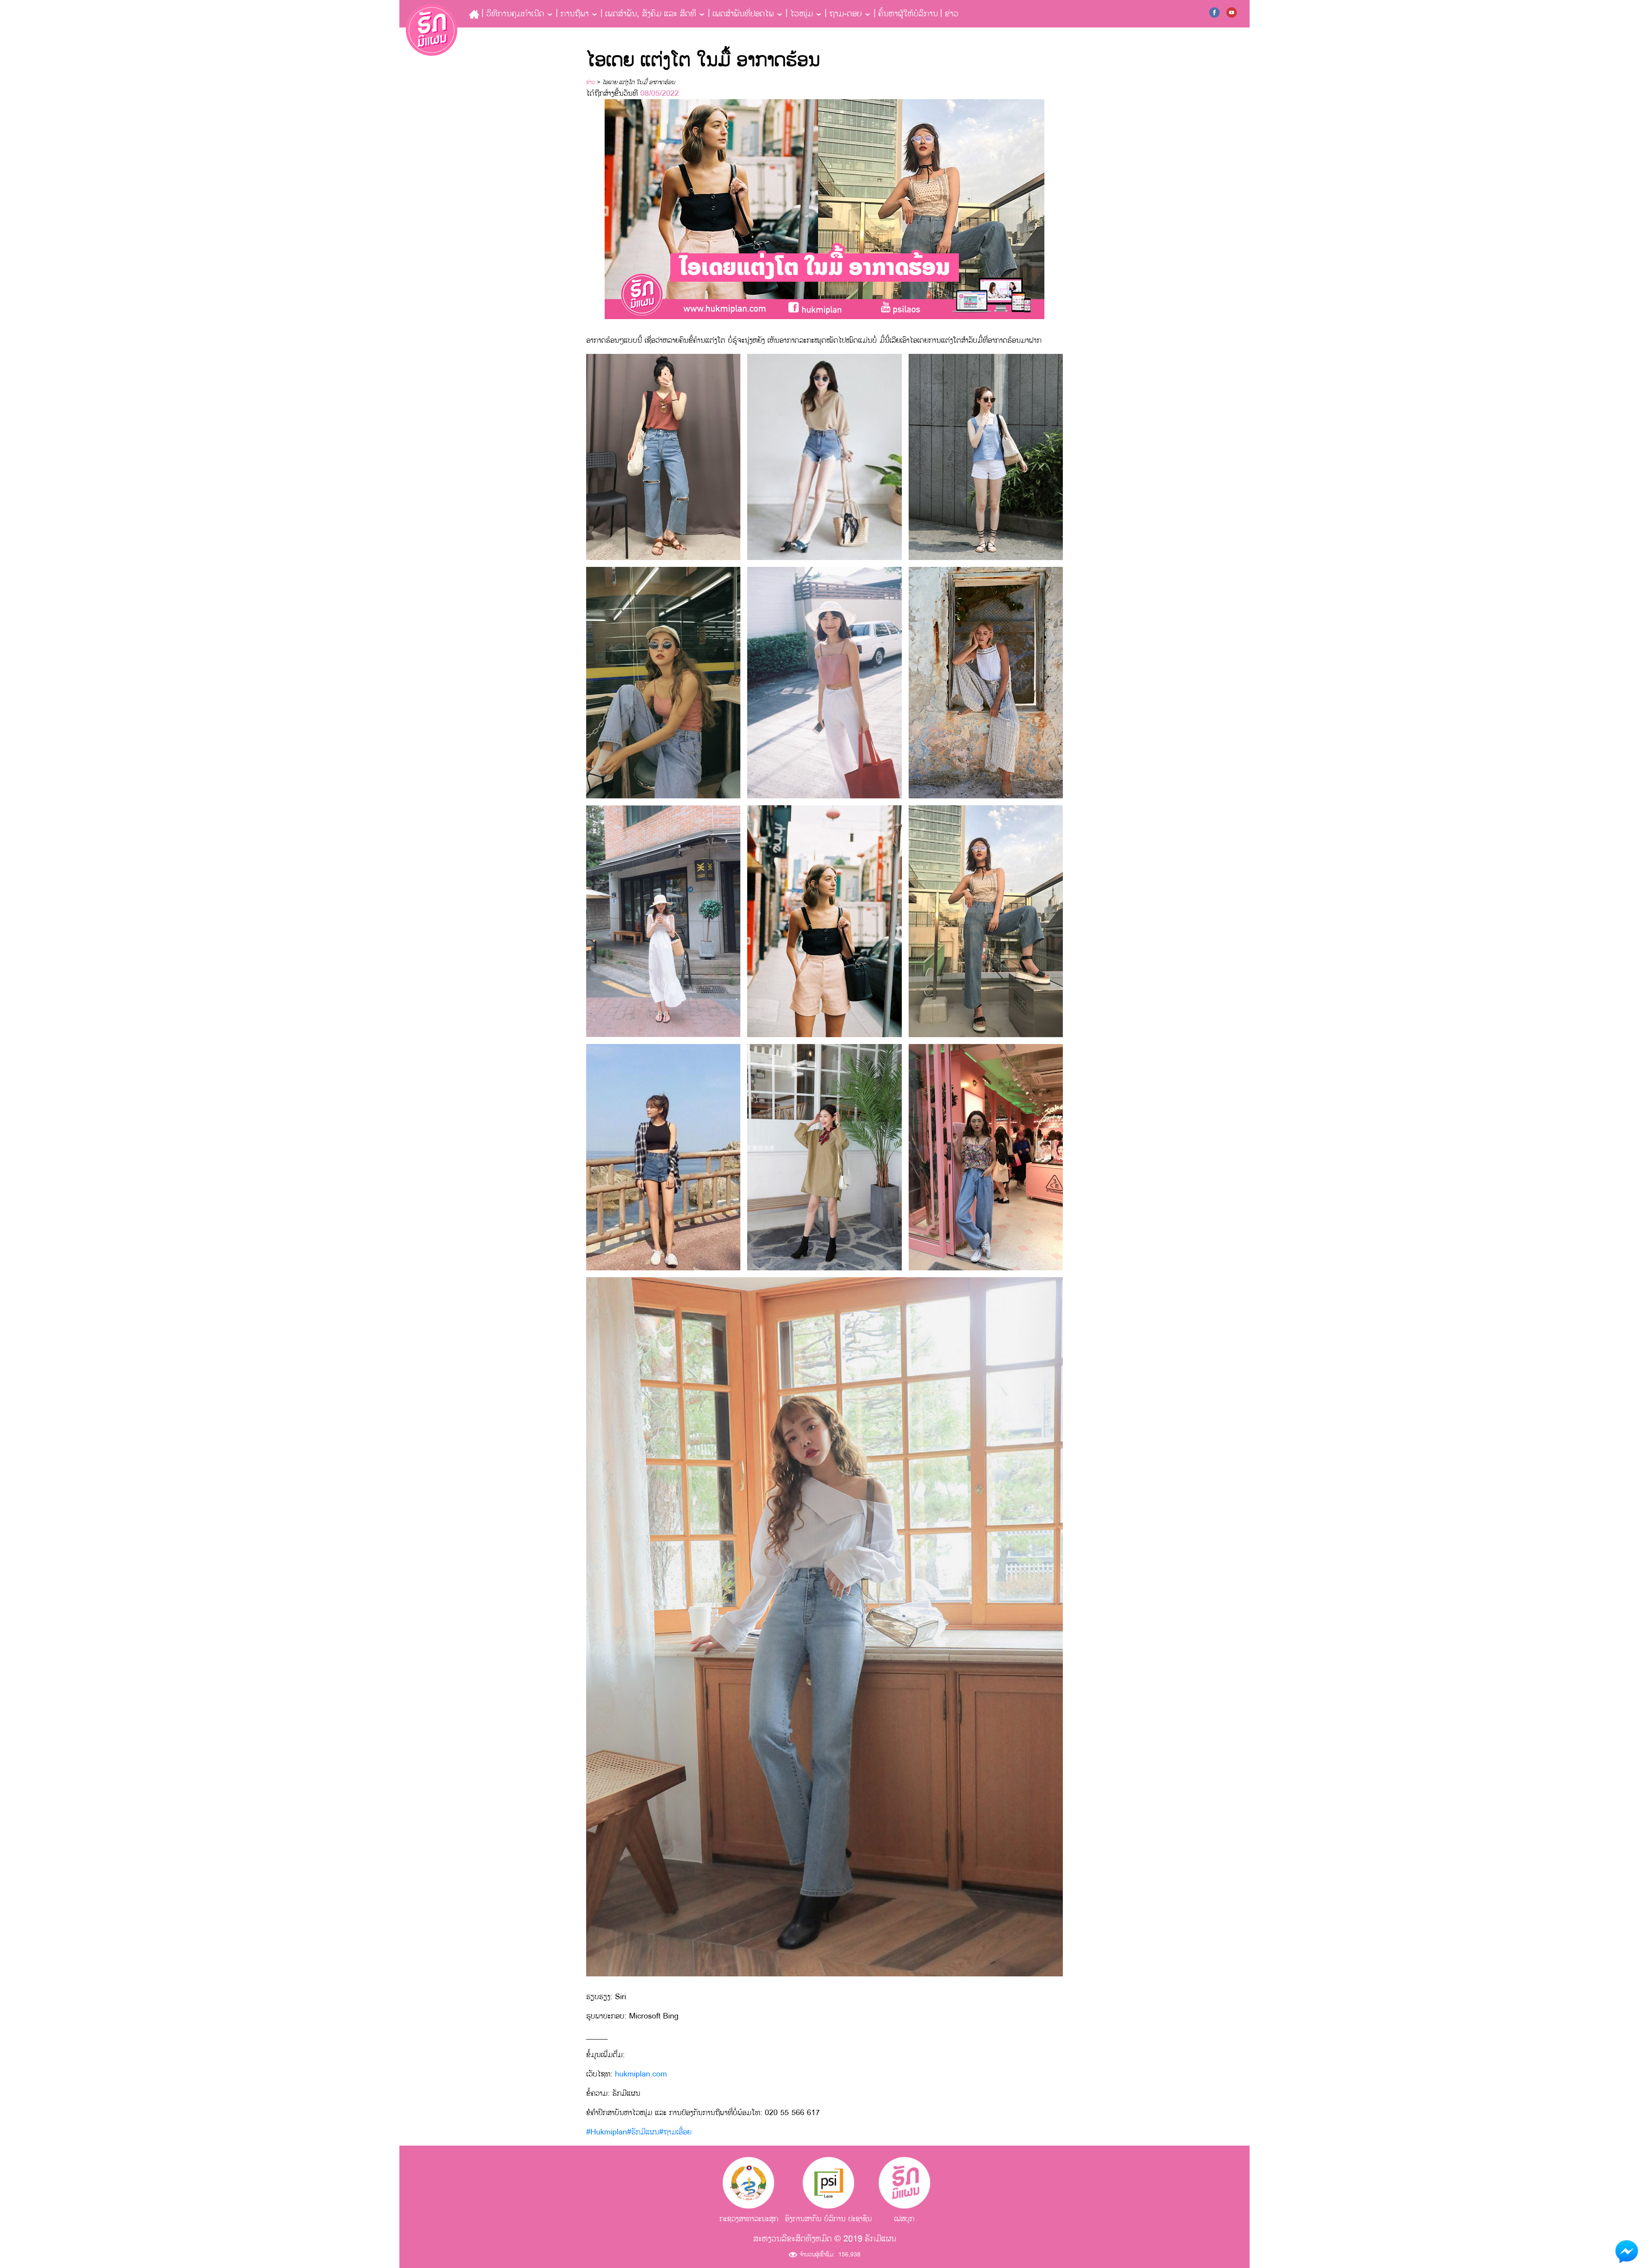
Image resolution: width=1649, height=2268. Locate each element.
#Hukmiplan (607, 2132)
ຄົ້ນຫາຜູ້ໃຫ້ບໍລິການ (908, 14)
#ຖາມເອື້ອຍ (675, 2132)
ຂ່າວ (952, 14)
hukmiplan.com (641, 2074)
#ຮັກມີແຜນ (643, 2132)
